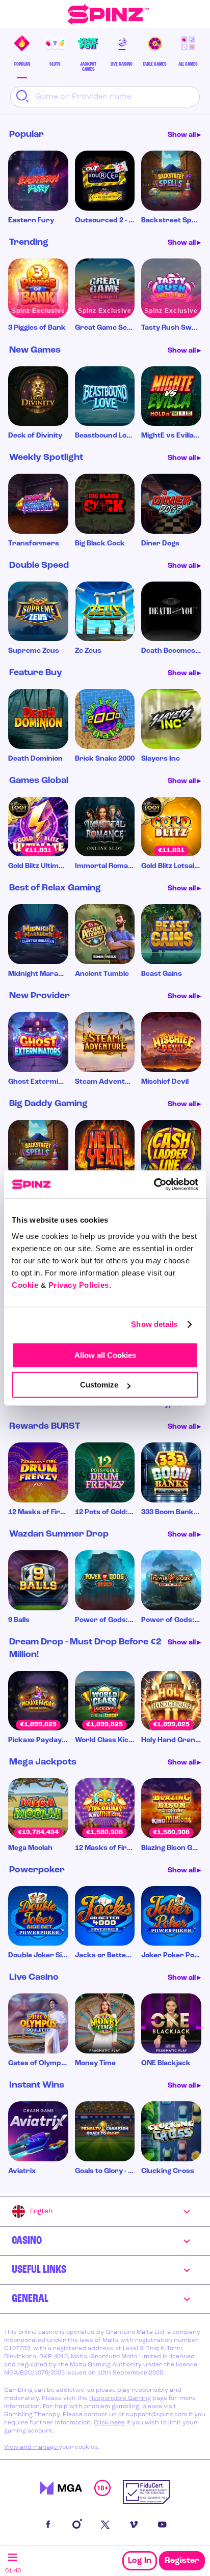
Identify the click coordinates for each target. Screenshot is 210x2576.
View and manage (31, 2447)
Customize (99, 1385)
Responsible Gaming (120, 2398)
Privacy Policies (79, 1285)
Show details (154, 1324)
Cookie (25, 1285)
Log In (140, 2561)
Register (182, 2561)
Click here (109, 2423)
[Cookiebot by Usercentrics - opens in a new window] (154, 1184)
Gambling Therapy (32, 2415)
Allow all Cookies (105, 1355)
